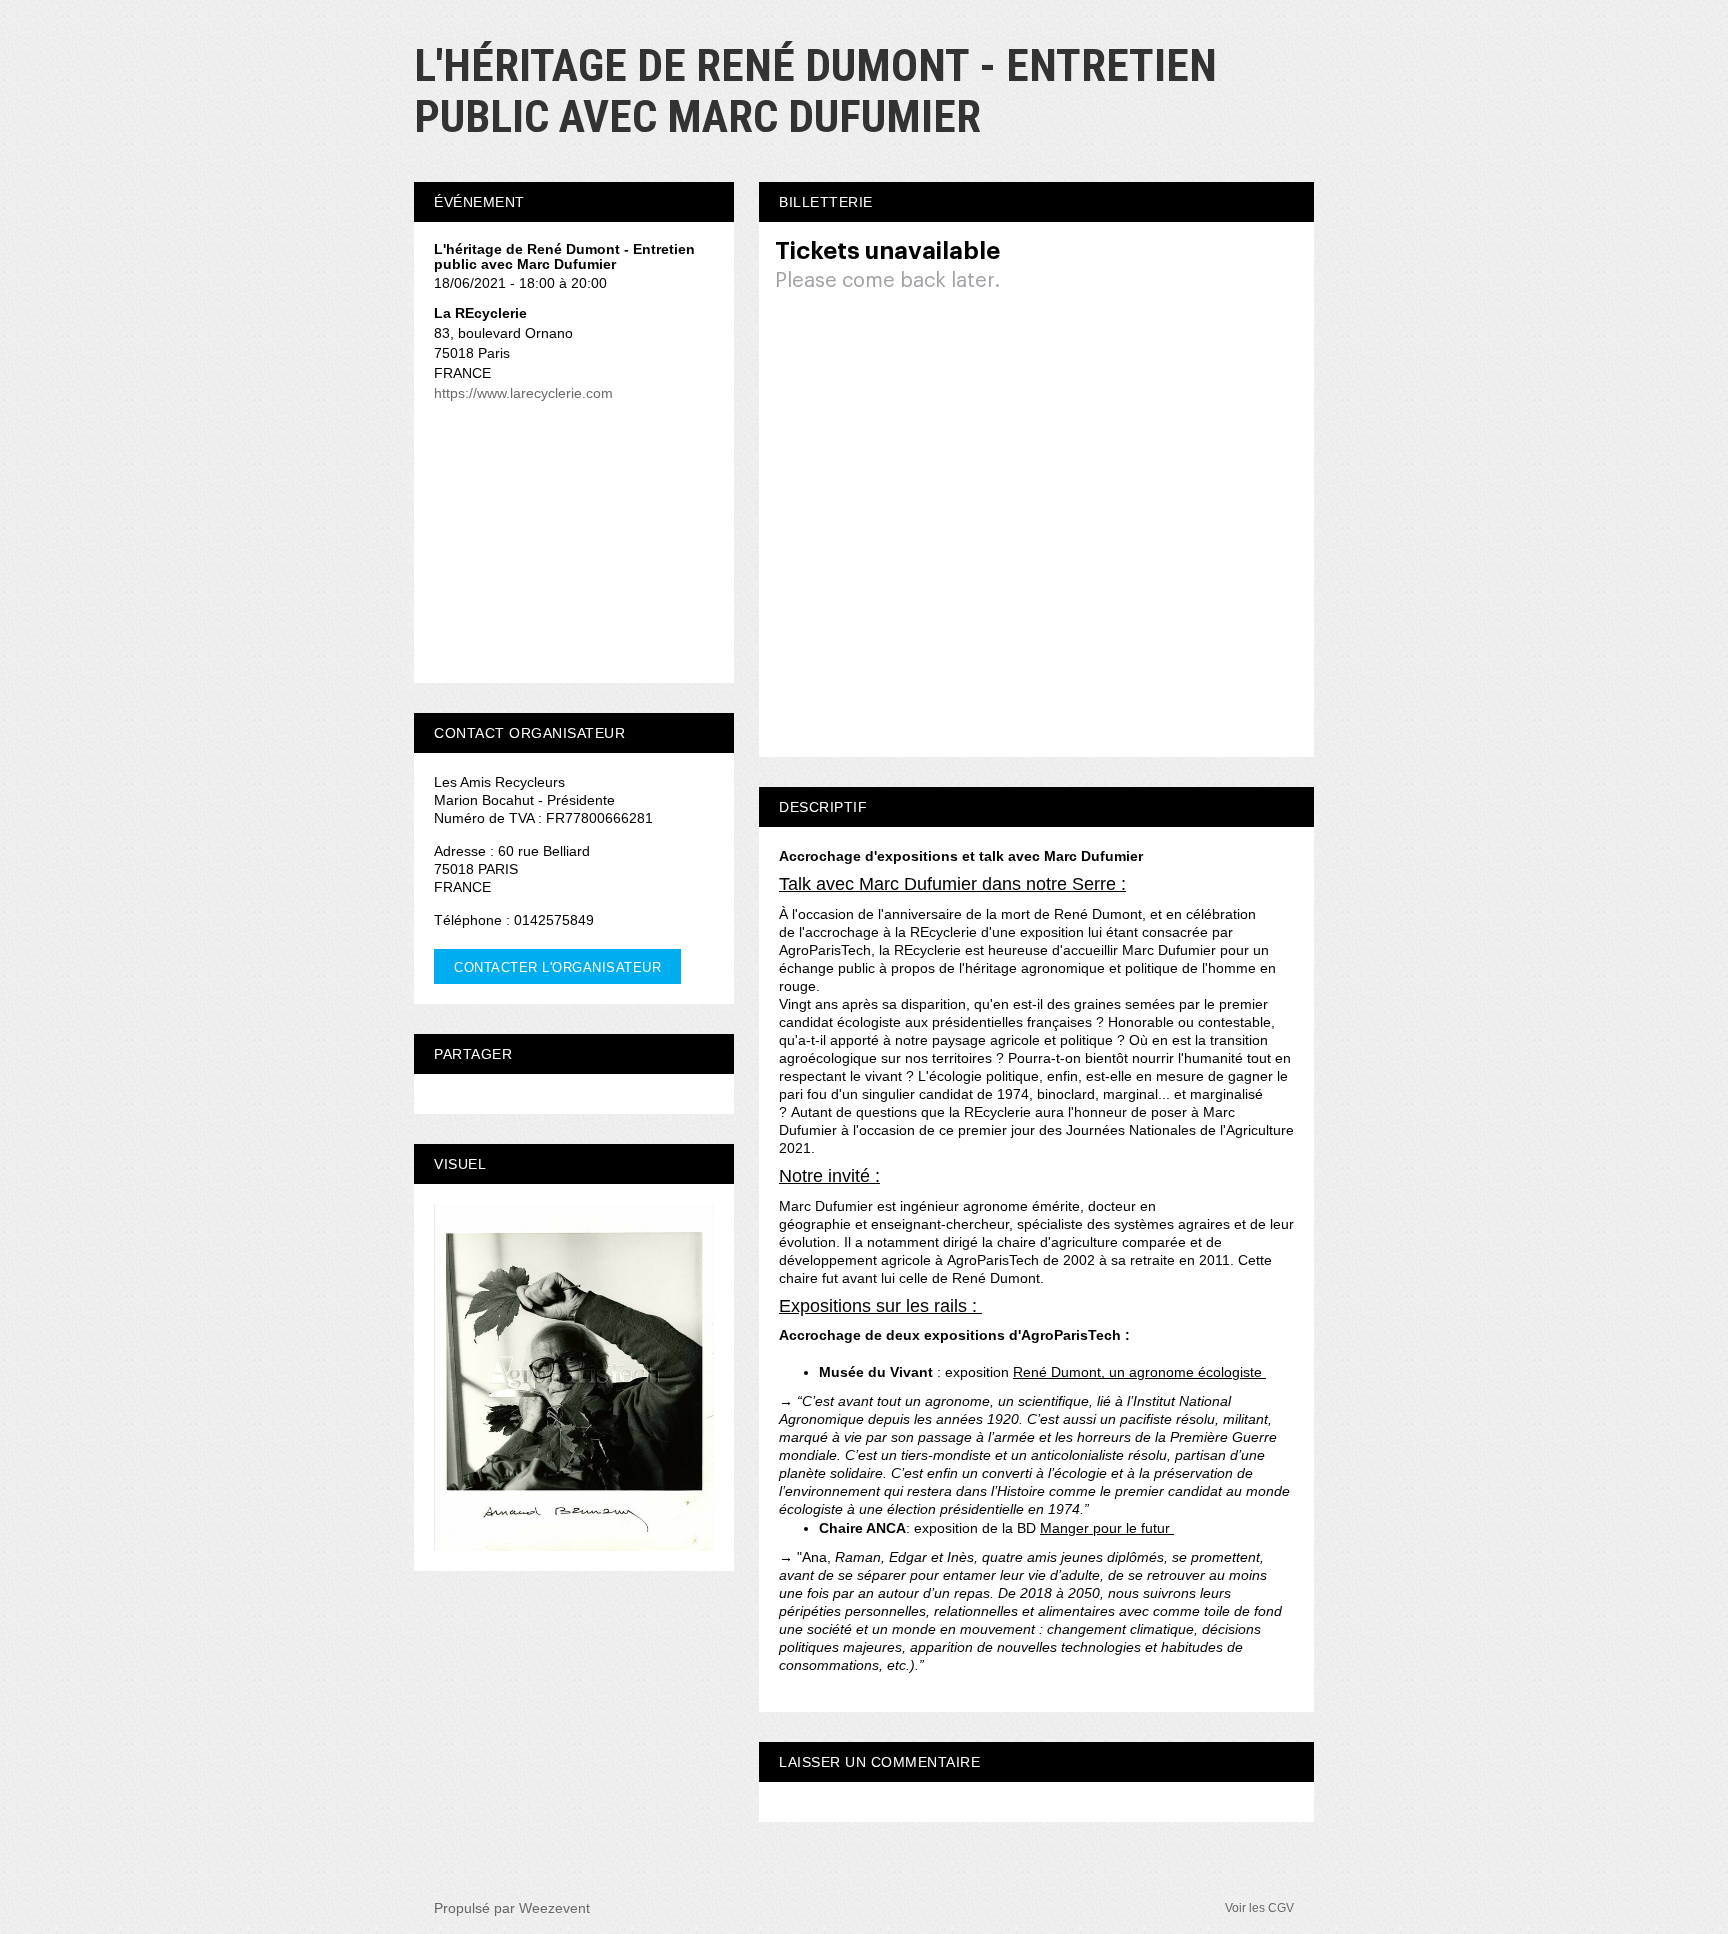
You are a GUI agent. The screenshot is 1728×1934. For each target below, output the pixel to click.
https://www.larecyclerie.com (523, 393)
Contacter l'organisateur (557, 967)
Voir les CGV (1259, 1908)
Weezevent (554, 1908)
